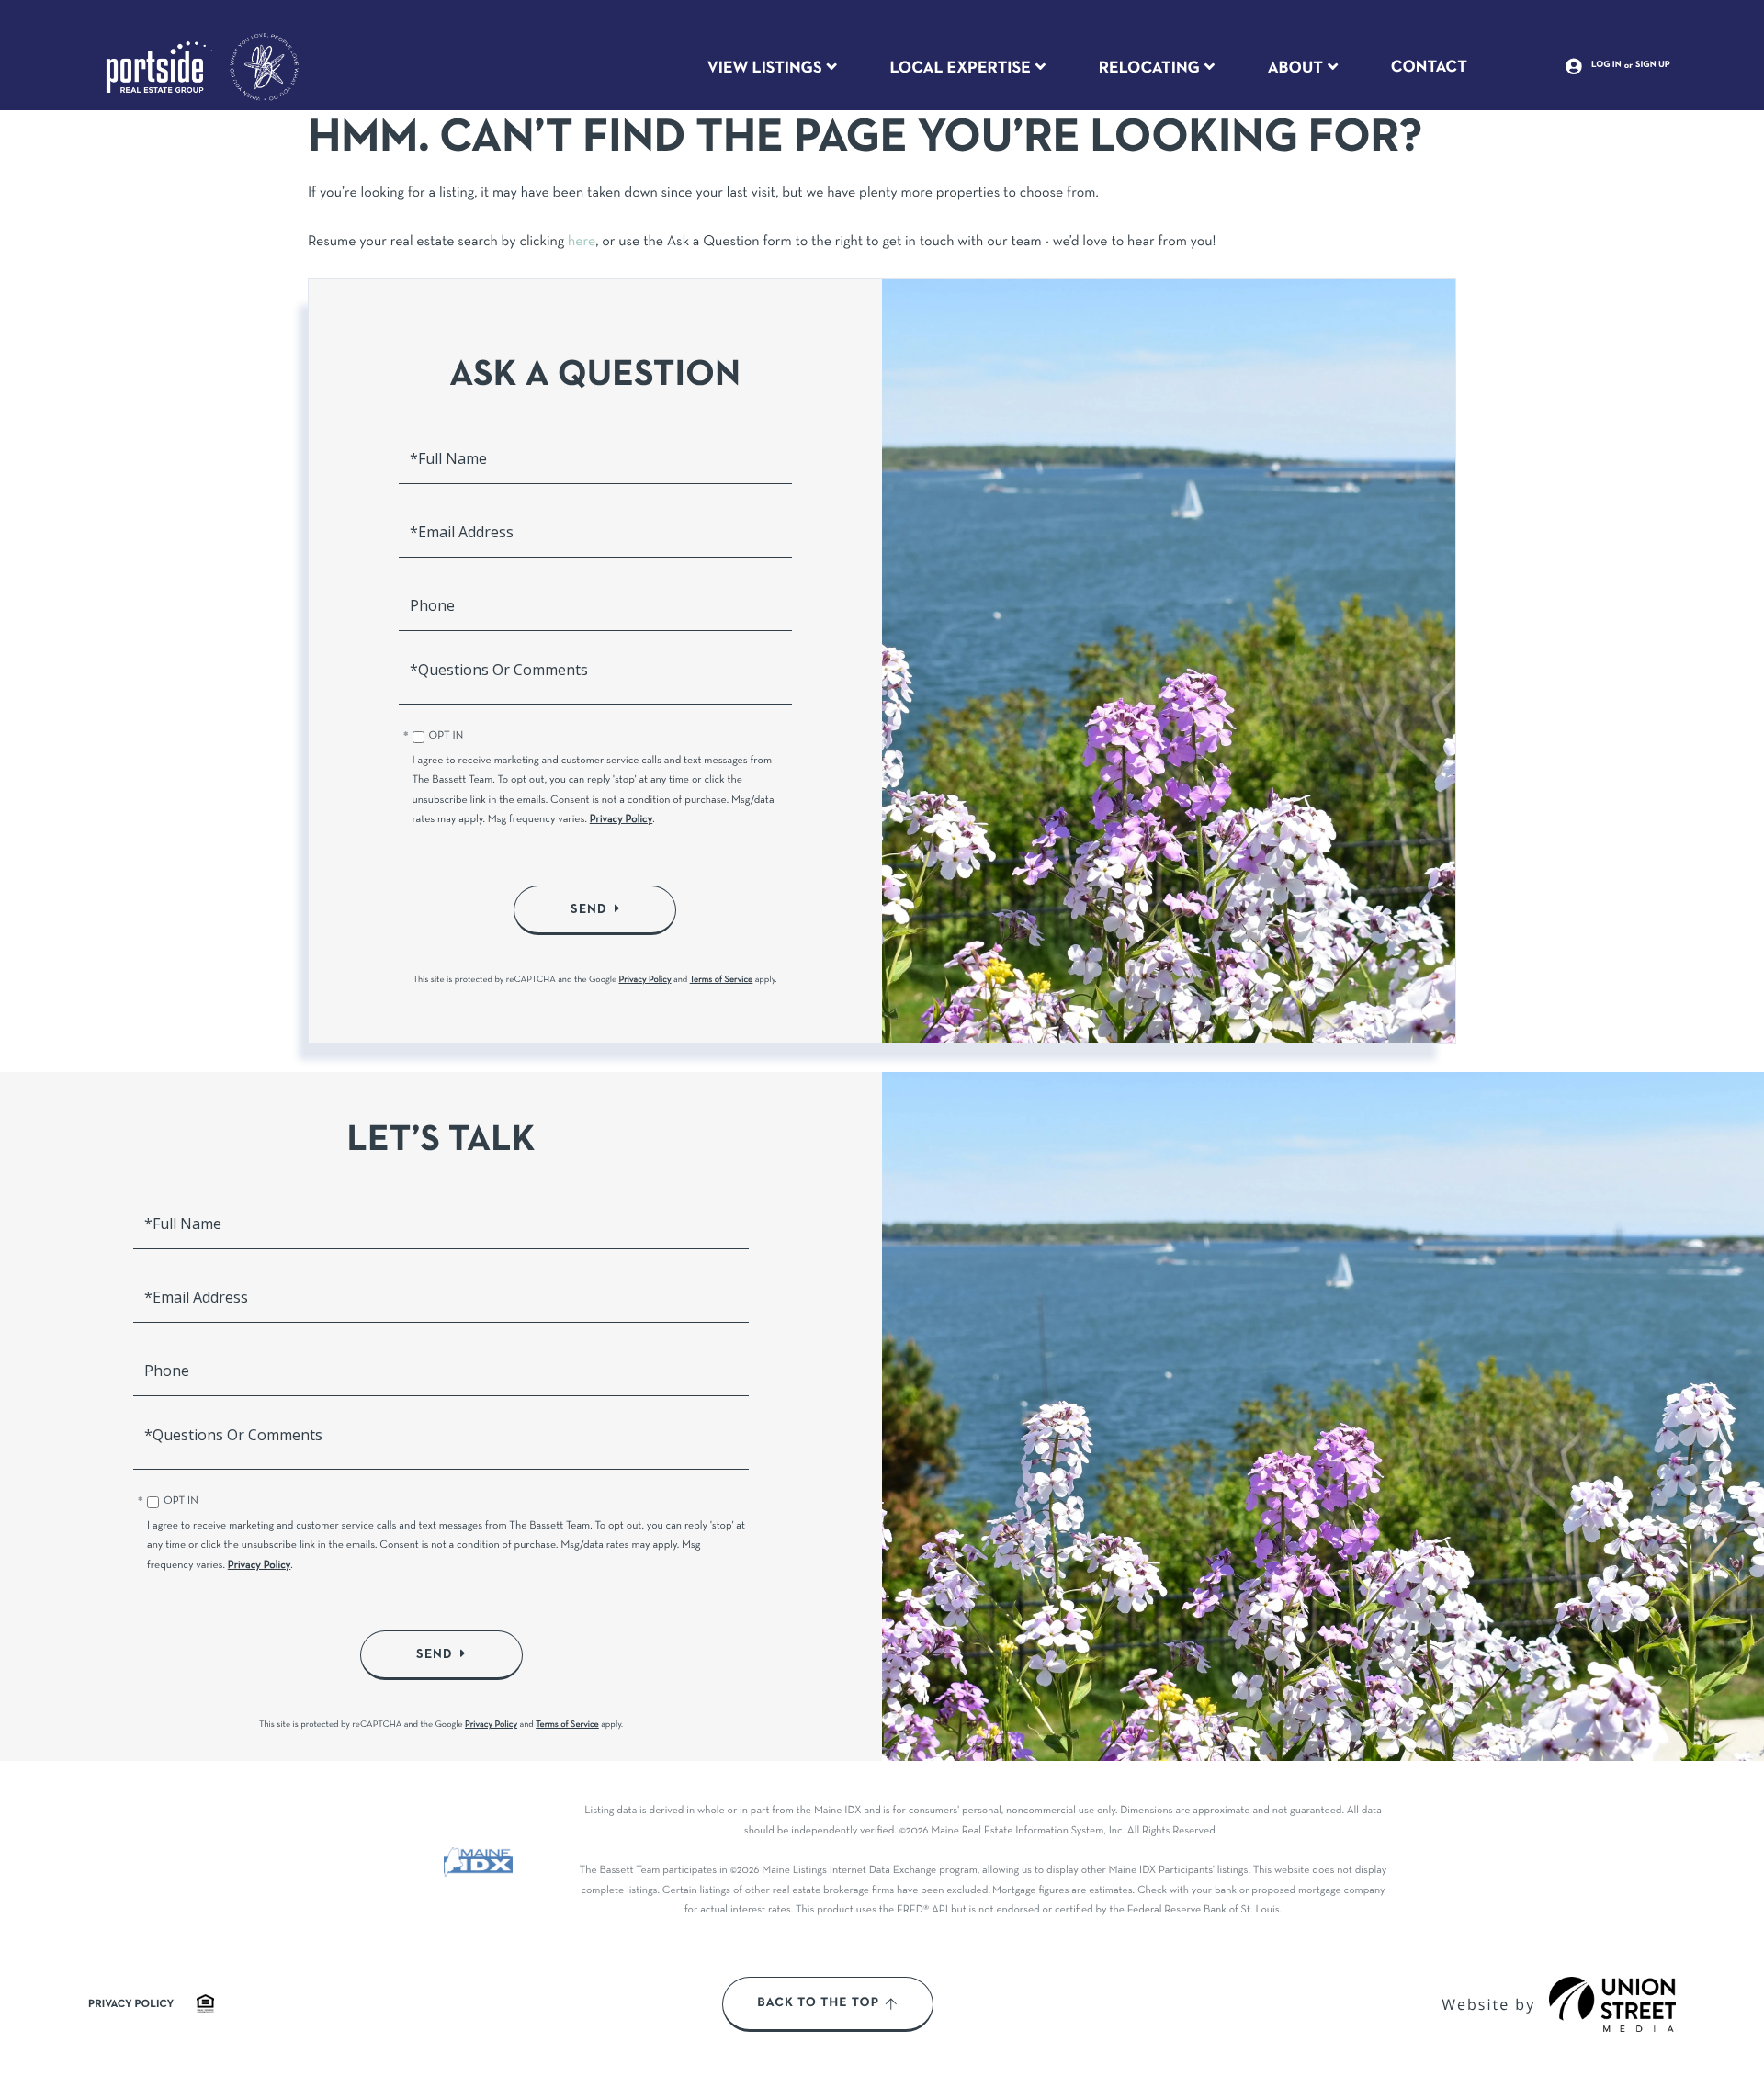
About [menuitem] (1295, 68)
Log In (1606, 65)
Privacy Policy (622, 820)
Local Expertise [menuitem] (960, 68)
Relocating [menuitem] (1149, 68)
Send (589, 909)
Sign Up (1653, 65)
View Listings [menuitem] (765, 68)
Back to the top (818, 2003)
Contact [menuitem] (1429, 67)
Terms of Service (722, 980)
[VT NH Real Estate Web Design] (1612, 2004)
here (582, 243)
